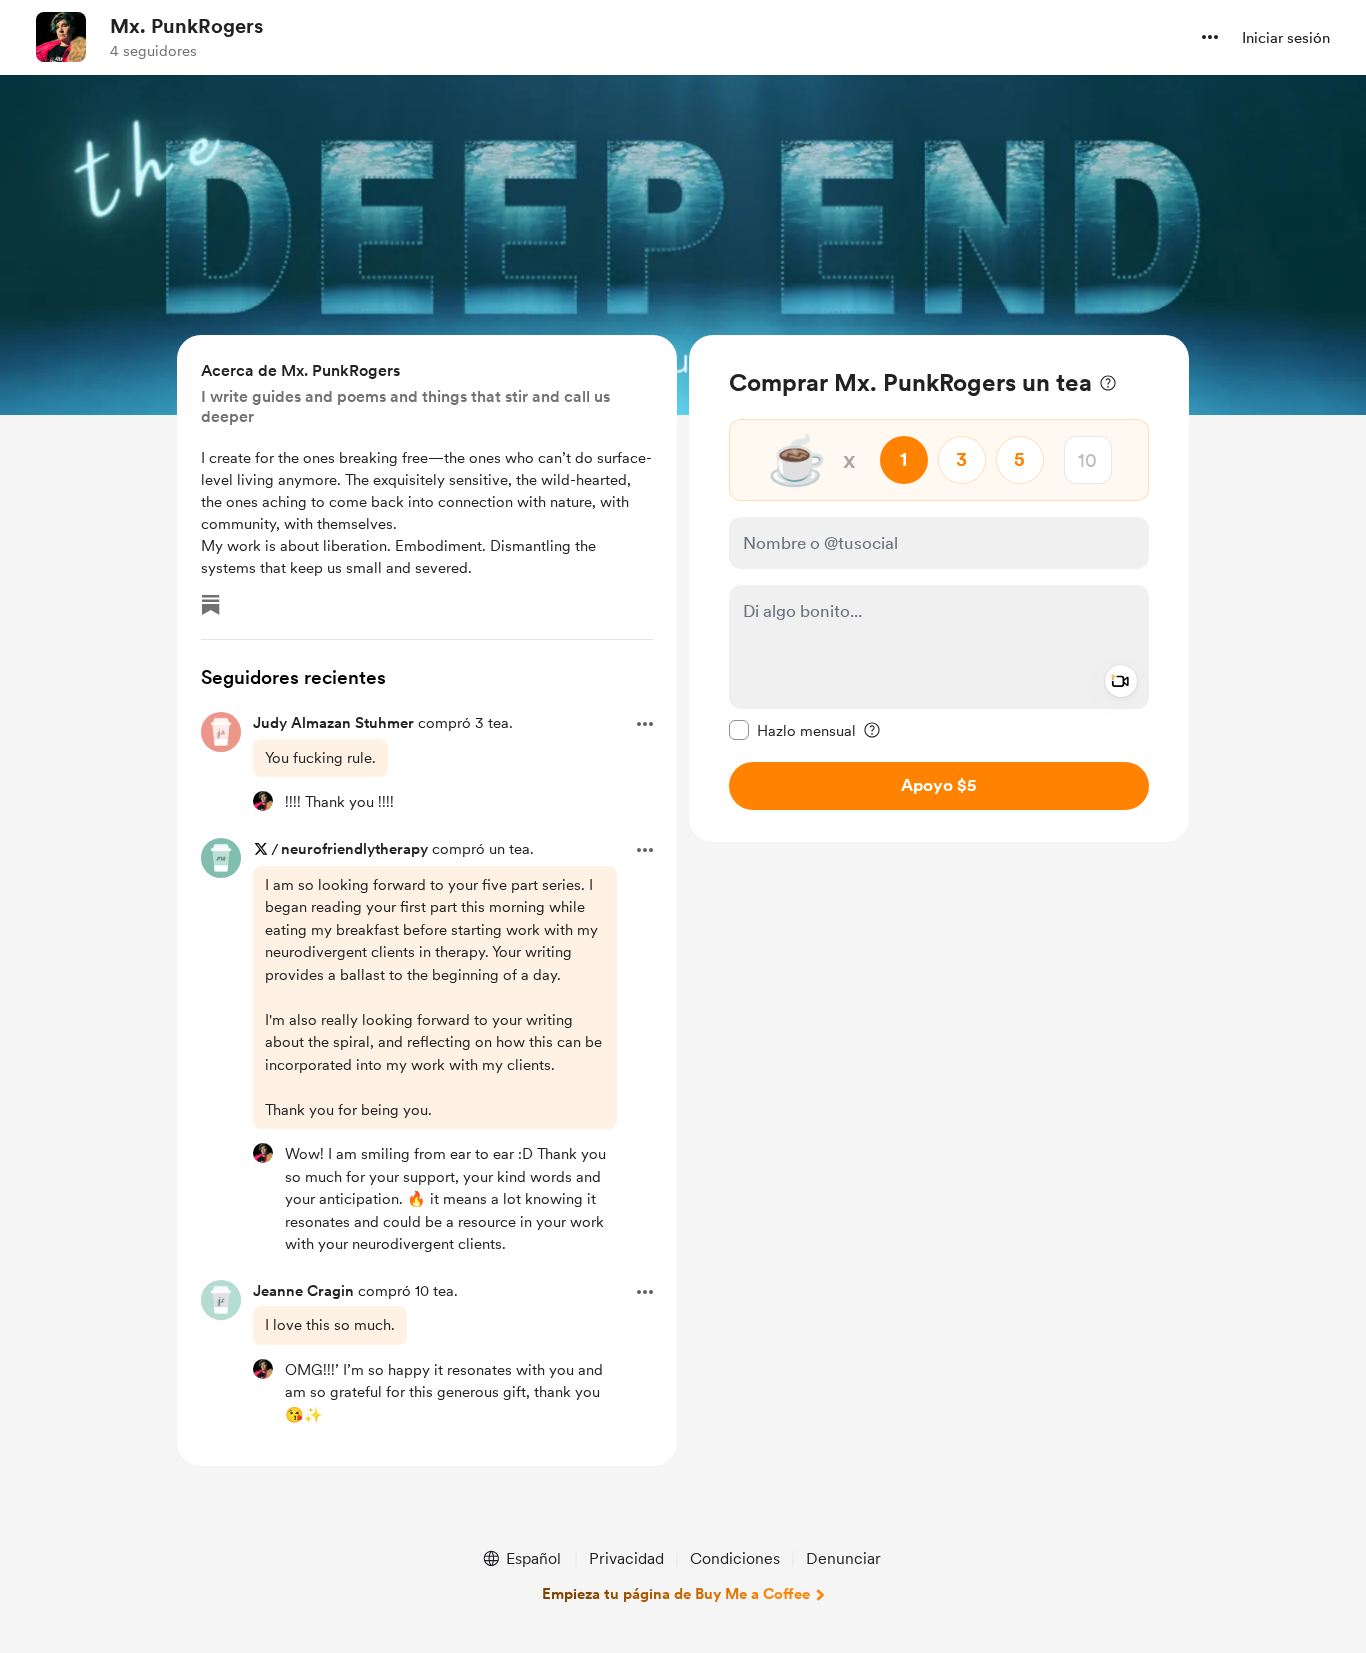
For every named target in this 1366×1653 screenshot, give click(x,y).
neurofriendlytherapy (354, 849)
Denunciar (843, 1558)
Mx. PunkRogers (186, 26)
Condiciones (735, 1558)
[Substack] (211, 605)
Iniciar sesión (1286, 38)
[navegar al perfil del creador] (61, 37)
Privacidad (626, 1558)
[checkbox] (792, 730)
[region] (939, 588)
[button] (1210, 37)
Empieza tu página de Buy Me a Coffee (676, 1594)
